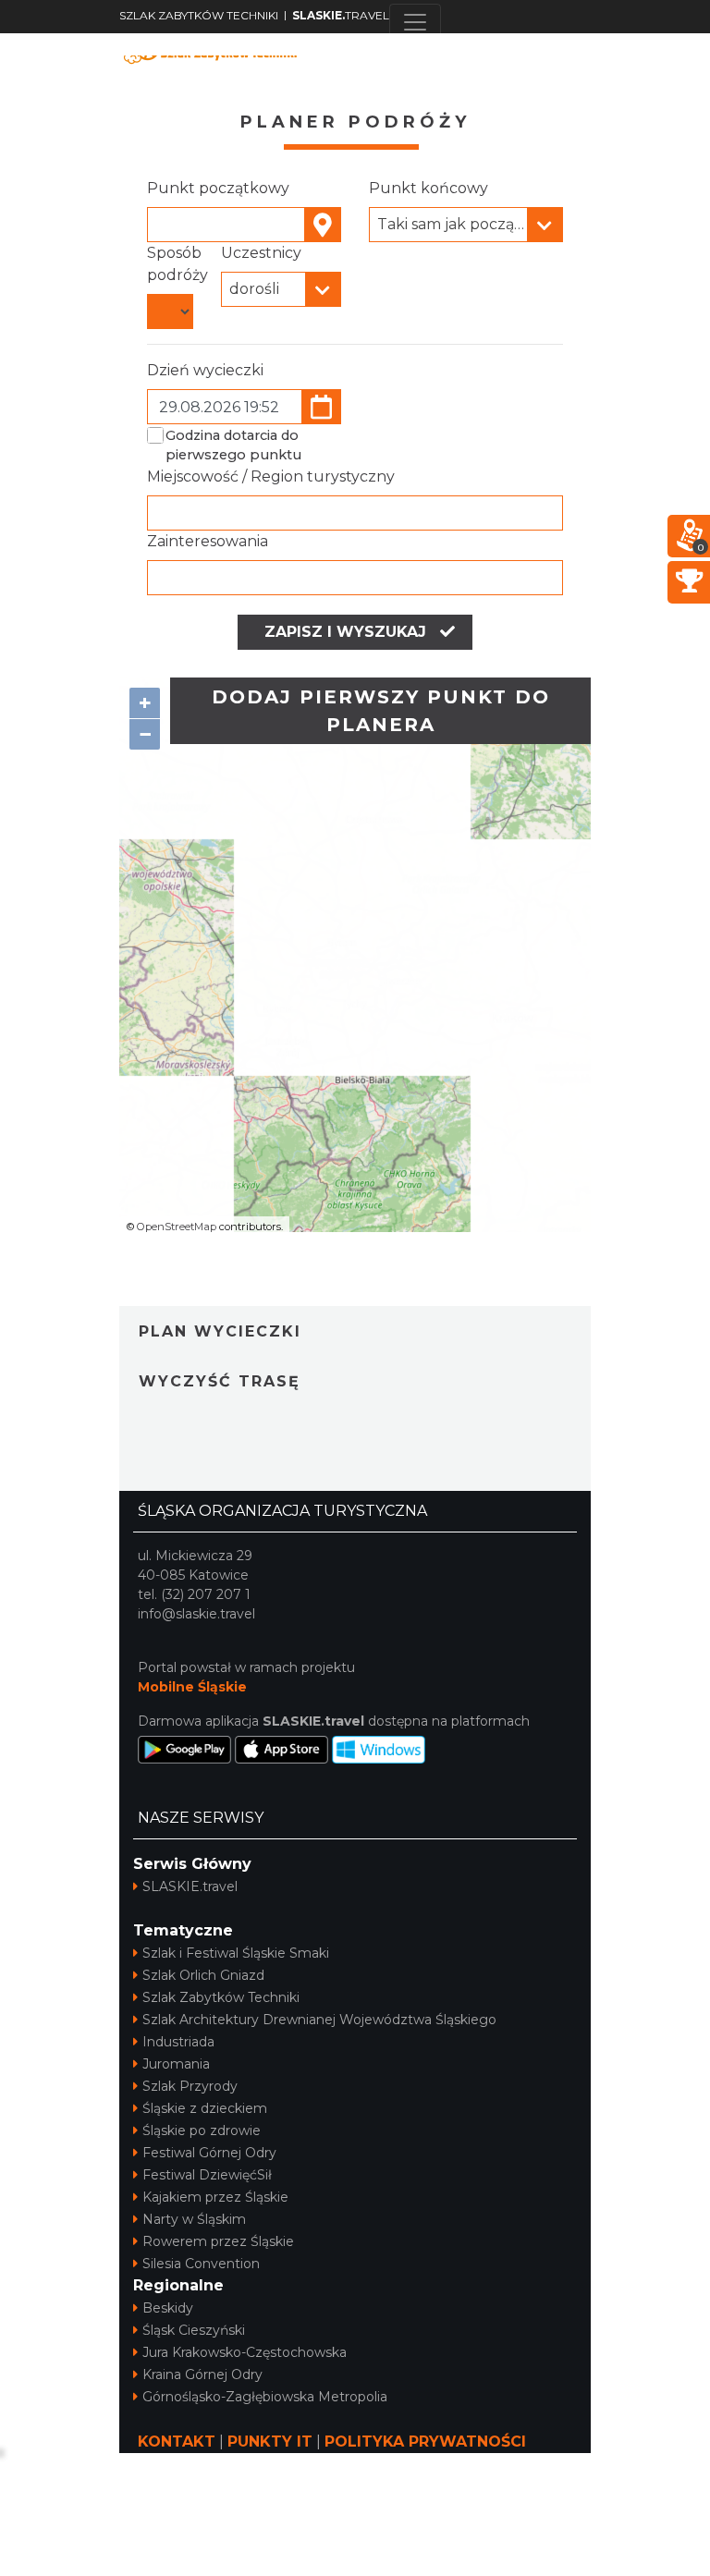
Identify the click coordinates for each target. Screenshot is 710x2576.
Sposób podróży (177, 264)
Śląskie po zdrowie (202, 2130)
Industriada (178, 2042)
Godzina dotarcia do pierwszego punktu (233, 446)
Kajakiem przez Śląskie (215, 2197)
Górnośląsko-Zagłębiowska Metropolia (265, 2397)
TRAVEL (341, 15)
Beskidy (168, 2308)
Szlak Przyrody (190, 2086)
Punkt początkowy (218, 188)
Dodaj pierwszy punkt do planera (381, 711)
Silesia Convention (201, 2264)
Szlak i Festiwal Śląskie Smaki (236, 1953)
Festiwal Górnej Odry (209, 2153)
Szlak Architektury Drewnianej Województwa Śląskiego (319, 2020)
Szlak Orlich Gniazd (203, 1975)
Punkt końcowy (428, 188)
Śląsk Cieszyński (194, 2330)
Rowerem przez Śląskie (218, 2241)
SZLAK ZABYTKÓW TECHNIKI (199, 15)
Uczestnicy (261, 253)
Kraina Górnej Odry (202, 2375)
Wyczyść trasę (220, 1381)
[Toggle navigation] (415, 22)
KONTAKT (177, 2442)
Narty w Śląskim (194, 2219)
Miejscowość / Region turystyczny (271, 476)
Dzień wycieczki (205, 370)
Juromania (176, 2064)
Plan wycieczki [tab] (220, 1331)
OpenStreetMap (177, 1227)
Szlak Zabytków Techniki (221, 1997)
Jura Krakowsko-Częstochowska (245, 2352)
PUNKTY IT (270, 2442)
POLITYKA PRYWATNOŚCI (425, 2442)
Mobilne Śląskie (192, 1687)
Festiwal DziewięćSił (207, 2175)
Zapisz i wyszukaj (348, 632)
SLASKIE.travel (190, 1886)
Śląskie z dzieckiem (205, 2108)
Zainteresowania (208, 541)
